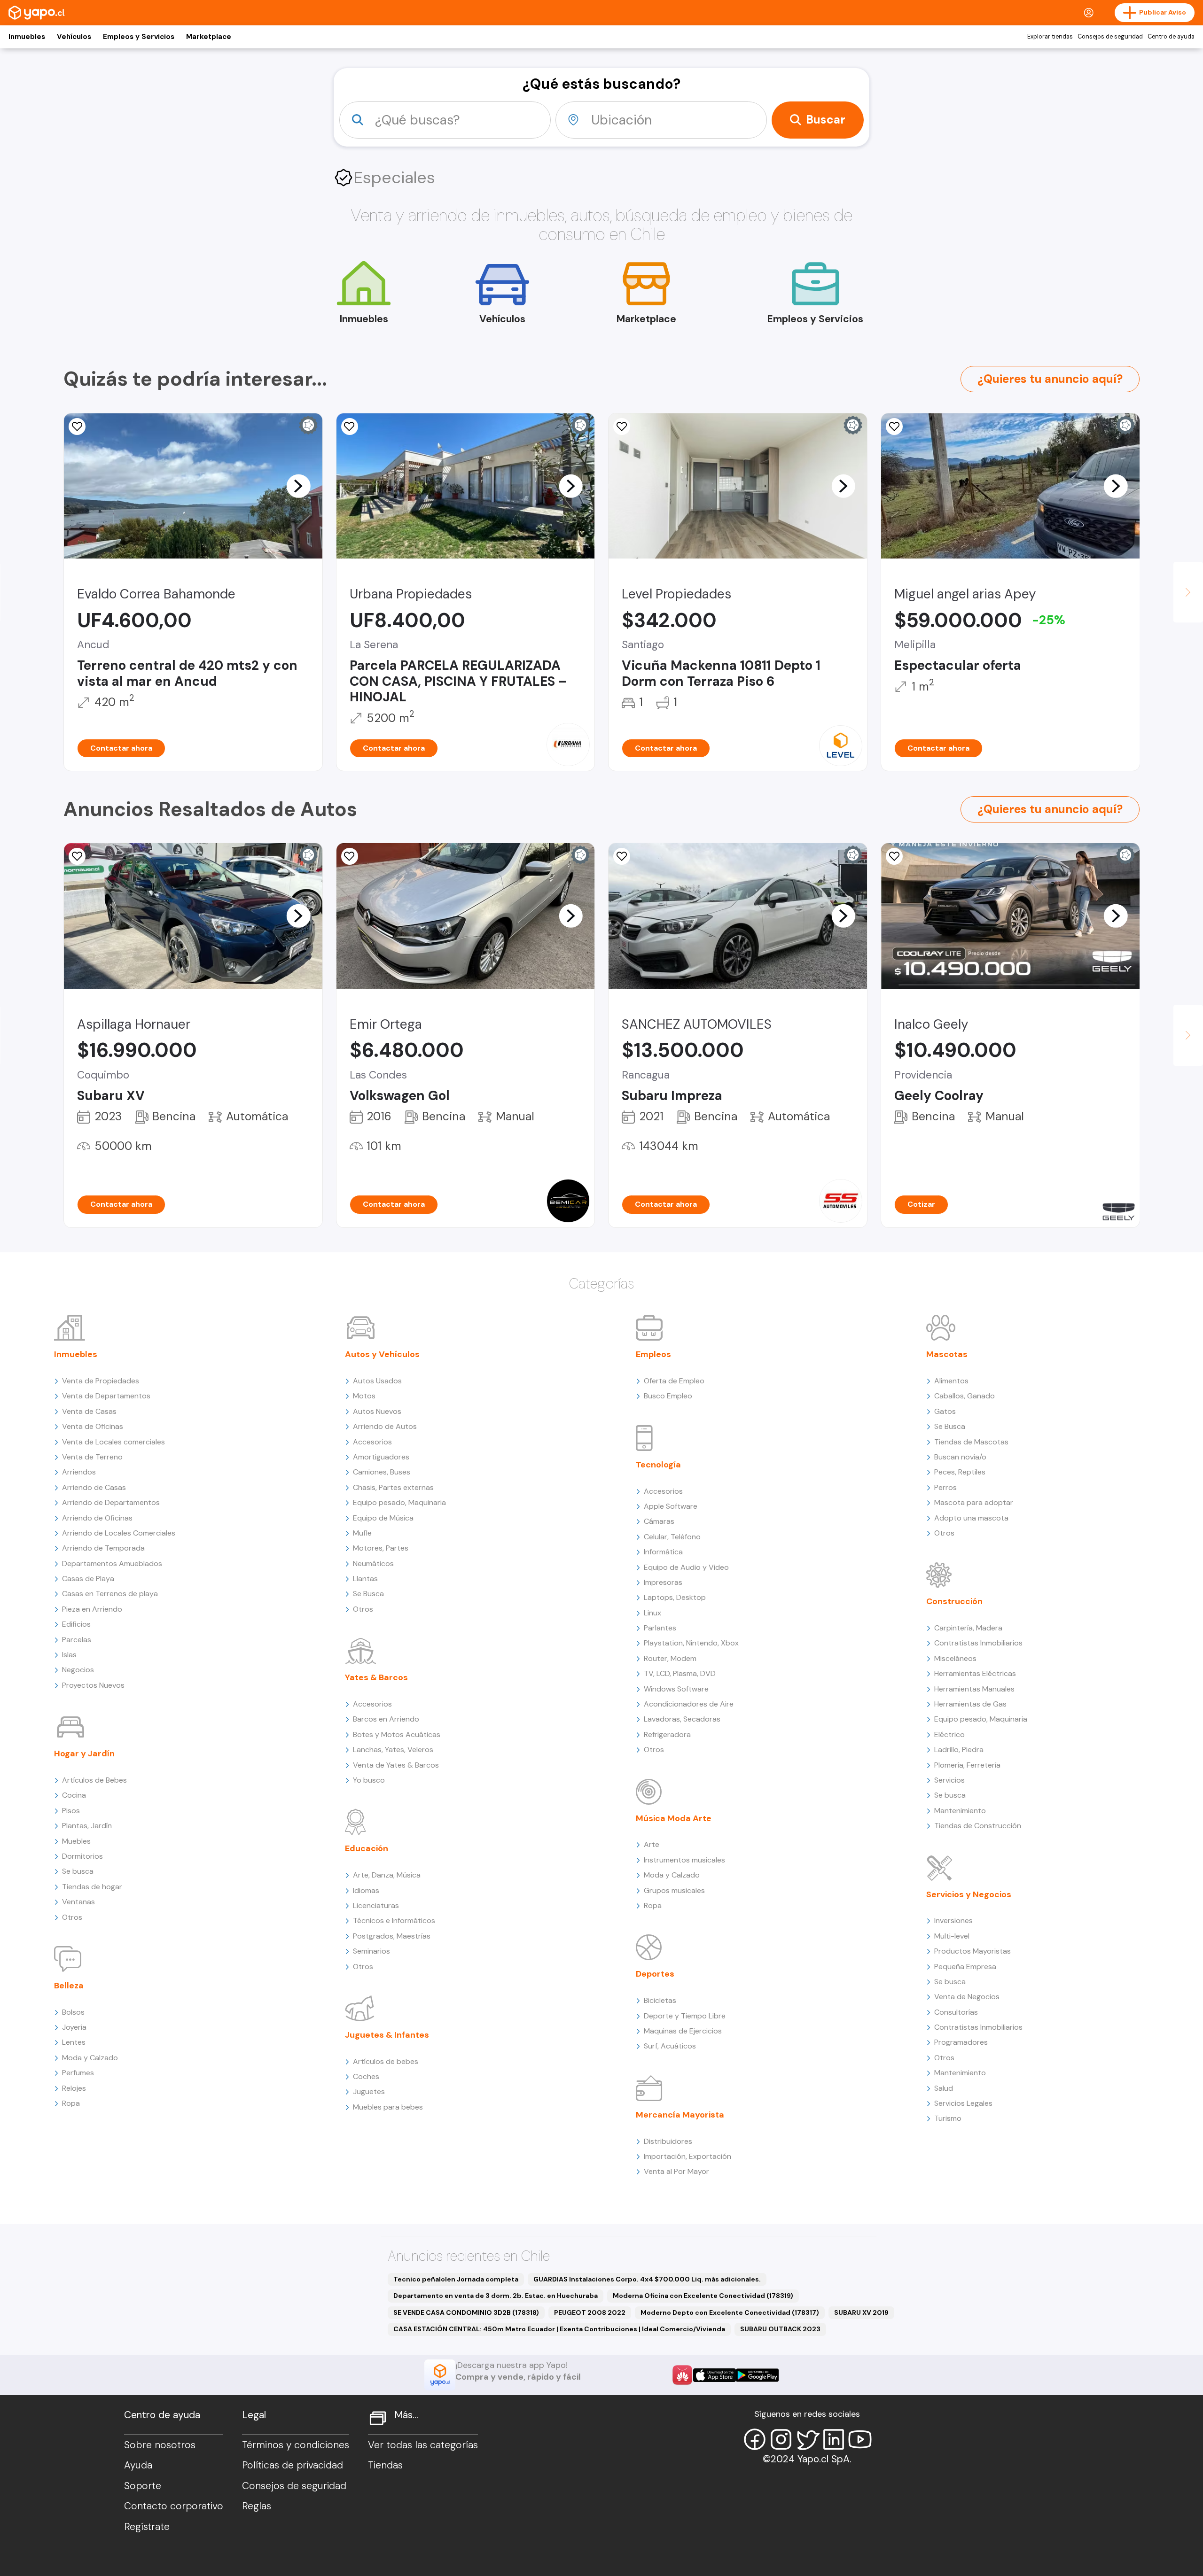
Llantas (365, 1579)
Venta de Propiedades (101, 1381)
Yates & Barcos (376, 1677)
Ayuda (138, 2465)
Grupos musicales (674, 1890)
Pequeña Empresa (965, 1967)
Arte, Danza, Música (387, 1875)
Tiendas (385, 2465)
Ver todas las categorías (423, 2445)
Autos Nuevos (377, 1411)
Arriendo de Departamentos (111, 1502)
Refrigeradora (667, 1734)
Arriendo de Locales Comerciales (119, 1533)
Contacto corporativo (174, 2506)
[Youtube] (860, 2439)
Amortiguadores (381, 1457)
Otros (72, 1917)
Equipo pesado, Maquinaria (399, 1502)
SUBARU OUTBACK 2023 (780, 2329)
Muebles (76, 1841)
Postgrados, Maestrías (392, 1936)
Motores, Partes (381, 1548)
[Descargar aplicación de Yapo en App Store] (715, 2375)
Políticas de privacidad (293, 2465)
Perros (945, 1487)
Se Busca (368, 1594)
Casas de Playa (88, 1579)
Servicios (949, 1780)
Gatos (945, 1411)
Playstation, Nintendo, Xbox (691, 1643)
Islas (69, 1655)
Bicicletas (660, 2000)
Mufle (362, 1533)
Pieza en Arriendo (92, 1609)
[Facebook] (755, 2439)
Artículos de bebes (386, 2061)
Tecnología (658, 1465)
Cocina (74, 1795)
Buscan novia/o (960, 1457)
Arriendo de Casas (94, 1487)
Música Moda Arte (674, 1818)
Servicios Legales (963, 2103)
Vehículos (74, 37)
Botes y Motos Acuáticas (397, 1734)
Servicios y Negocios (969, 1894)
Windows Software (676, 1689)
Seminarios (371, 1951)
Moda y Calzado (90, 2058)
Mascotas (947, 1354)
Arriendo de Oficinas (97, 1518)
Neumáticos (373, 1563)
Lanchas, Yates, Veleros (393, 1750)
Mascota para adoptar (974, 1502)
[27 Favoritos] (622, 427)
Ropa (71, 2103)
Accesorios (372, 1442)
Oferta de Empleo (674, 1381)
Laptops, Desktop (675, 1597)
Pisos (71, 1811)
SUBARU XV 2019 (861, 2312)
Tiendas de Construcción (978, 1826)
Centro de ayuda (1171, 37)
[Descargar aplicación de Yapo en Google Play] (757, 2375)
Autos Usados (377, 1381)
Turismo (948, 2118)
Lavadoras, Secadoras (682, 1719)
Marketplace (209, 37)
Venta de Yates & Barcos (396, 1765)
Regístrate (147, 2527)
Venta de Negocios (967, 1997)
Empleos (653, 1354)
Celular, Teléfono (672, 1537)
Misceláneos (955, 1658)
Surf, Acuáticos (670, 2046)
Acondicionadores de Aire (689, 1704)
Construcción (954, 1601)
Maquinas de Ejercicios (683, 2031)
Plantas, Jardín (87, 1826)
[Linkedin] (834, 2439)
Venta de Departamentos (106, 1396)
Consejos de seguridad (1110, 37)
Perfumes (78, 2073)
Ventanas (78, 1902)
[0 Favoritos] (77, 427)
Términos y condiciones (296, 2445)
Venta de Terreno (92, 1457)
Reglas (257, 2506)
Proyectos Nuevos (93, 1685)
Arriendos (79, 1472)
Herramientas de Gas (970, 1704)
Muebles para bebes (388, 2107)
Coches (366, 2076)
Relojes (74, 2088)
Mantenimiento (960, 1811)
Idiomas (366, 1890)
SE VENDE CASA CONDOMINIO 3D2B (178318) (466, 2312)
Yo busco (369, 1780)
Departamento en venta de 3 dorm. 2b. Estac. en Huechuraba (496, 2296)
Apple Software (671, 1506)
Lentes (74, 2042)
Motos (364, 1396)
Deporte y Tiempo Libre (685, 2016)
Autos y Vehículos (382, 1354)
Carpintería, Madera (968, 1628)
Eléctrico (949, 1734)
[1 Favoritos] (894, 427)
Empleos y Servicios (139, 37)
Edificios (76, 1624)
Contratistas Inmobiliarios (978, 1643)
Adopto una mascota (971, 1518)
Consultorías (956, 2012)
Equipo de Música (383, 1518)
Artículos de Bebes (94, 1780)
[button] (298, 486)
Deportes (655, 1974)
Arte (652, 1844)
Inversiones (953, 1920)
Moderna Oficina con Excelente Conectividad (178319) (703, 2296)
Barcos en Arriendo (386, 1719)
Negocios (78, 1670)
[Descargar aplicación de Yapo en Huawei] (682, 2375)
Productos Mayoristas (973, 1951)
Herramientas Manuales (974, 1689)
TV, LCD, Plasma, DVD (680, 1673)
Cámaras (659, 1521)
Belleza (69, 1986)
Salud (944, 2088)
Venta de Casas (89, 1411)
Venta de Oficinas (93, 1426)
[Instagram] (781, 2439)
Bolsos (73, 2012)
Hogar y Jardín (84, 1754)
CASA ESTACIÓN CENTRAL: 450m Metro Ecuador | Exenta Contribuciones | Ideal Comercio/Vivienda (559, 2329)
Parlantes (660, 1628)
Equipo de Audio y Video (686, 1567)
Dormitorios (82, 1856)
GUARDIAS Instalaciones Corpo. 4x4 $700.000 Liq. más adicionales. (647, 2279)
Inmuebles (27, 37)
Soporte (143, 2486)
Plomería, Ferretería (967, 1765)
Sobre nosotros (160, 2445)
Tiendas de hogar (92, 1887)
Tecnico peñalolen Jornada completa (456, 2279)
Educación (367, 1848)
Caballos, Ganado (965, 1396)
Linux (652, 1613)
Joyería (74, 2027)
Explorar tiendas (1050, 37)
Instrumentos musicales (684, 1860)
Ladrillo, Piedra (959, 1750)
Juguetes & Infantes (387, 2035)
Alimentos (951, 1381)
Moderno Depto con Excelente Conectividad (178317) (730, 2312)
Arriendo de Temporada (103, 1548)
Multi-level (952, 1936)
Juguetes (369, 2091)
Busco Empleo (668, 1396)
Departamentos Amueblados (112, 1563)
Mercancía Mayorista (680, 2115)
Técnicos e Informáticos (394, 1920)
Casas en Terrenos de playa (110, 1594)
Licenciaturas (376, 1905)
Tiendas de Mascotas (971, 1442)
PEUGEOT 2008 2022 (590, 2312)
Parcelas (77, 1640)
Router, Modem (670, 1658)
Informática (663, 1552)
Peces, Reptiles (960, 1472)
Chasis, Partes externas (393, 1487)
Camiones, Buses (382, 1472)
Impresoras (663, 1582)
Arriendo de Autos (385, 1426)
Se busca (78, 1871)
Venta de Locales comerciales (113, 1442)
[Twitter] (807, 2439)
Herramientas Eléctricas (975, 1673)
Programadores (961, 2042)
